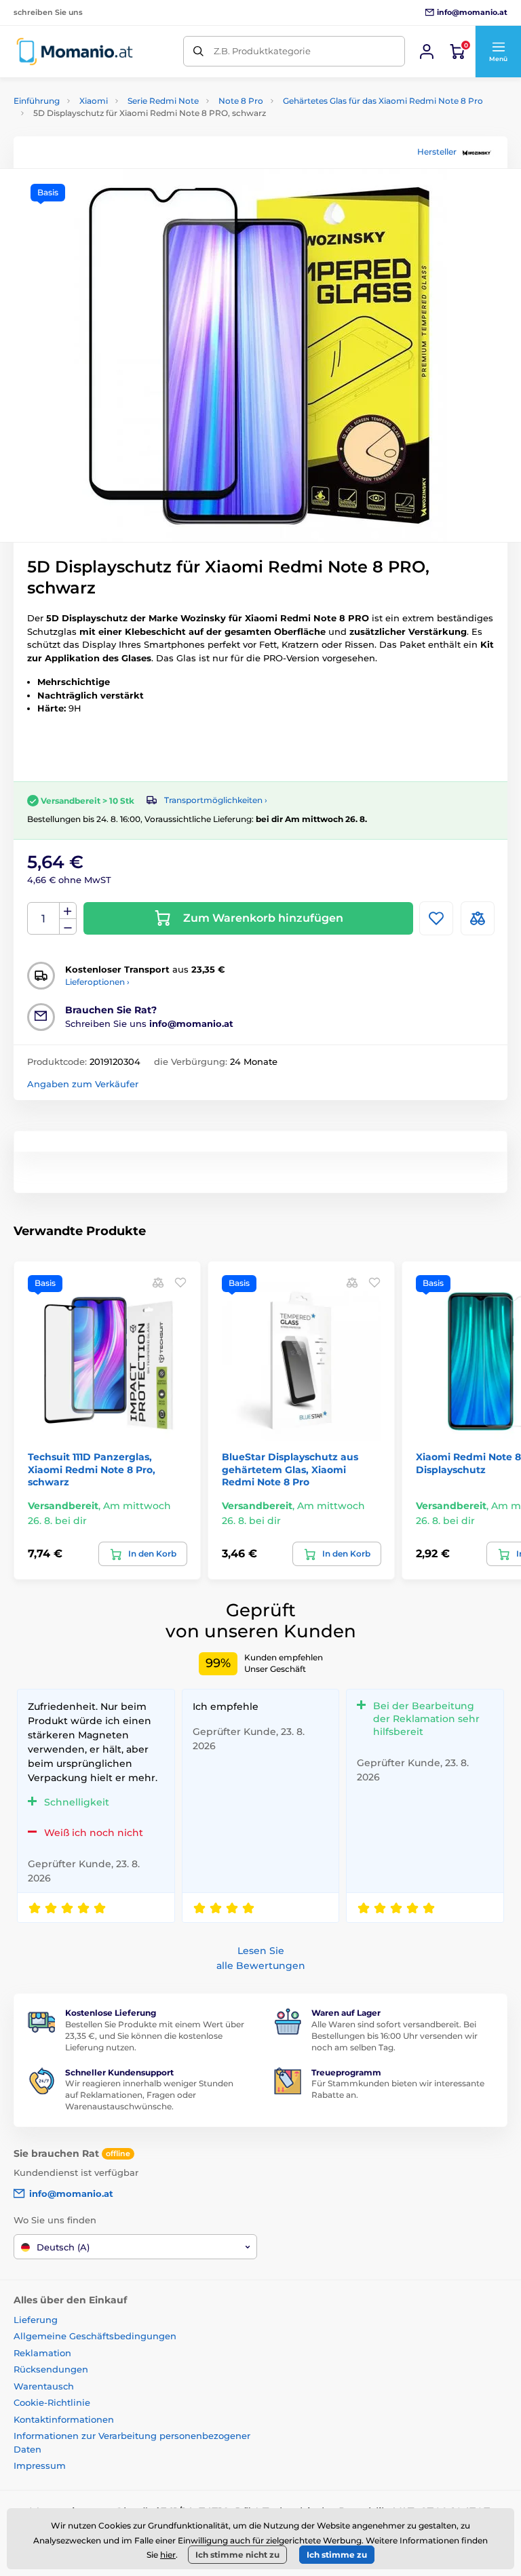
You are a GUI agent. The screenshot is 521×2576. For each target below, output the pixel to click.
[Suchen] (198, 51)
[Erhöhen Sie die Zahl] (68, 911)
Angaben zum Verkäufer (83, 1084)
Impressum (40, 2465)
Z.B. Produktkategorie (262, 51)
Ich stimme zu (337, 2555)
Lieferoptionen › (97, 982)
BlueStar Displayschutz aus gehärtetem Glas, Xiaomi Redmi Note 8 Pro (290, 1469)
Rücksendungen (51, 2369)
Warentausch (44, 2386)
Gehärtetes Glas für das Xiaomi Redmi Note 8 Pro (383, 101)
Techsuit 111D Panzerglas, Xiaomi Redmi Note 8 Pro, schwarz (92, 1469)
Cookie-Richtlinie (52, 2402)
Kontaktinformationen (64, 2419)
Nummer (44, 919)
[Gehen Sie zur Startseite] (75, 51)
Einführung (37, 101)
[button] (498, 52)
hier (168, 2555)
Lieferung (36, 2320)
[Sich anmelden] (427, 52)
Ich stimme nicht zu (237, 2555)
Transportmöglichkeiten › (216, 800)
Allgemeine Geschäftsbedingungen (95, 2336)
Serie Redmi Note (163, 101)
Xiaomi (94, 101)
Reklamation (42, 2353)
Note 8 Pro (241, 101)
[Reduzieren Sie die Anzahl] (68, 927)
